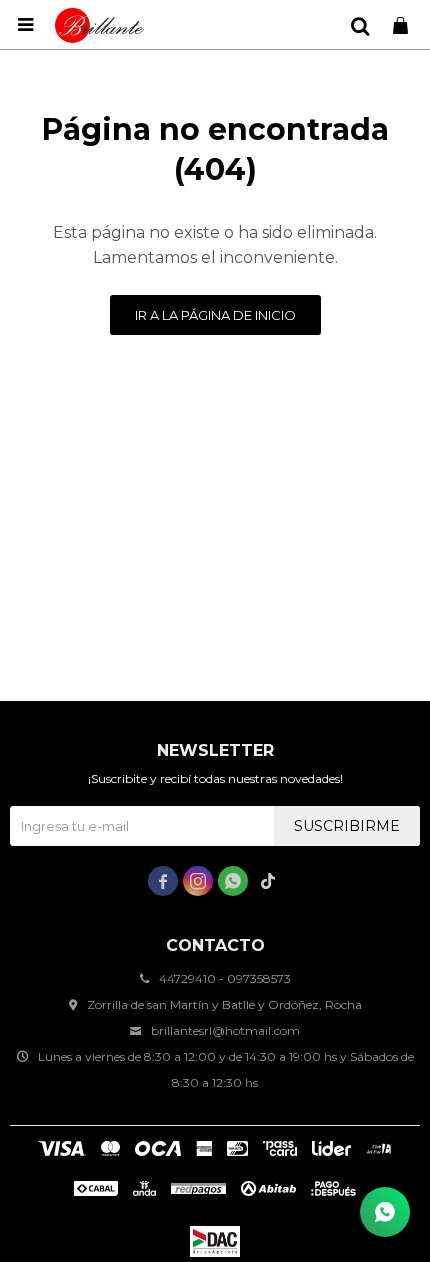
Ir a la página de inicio (215, 315)
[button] (360, 25)
